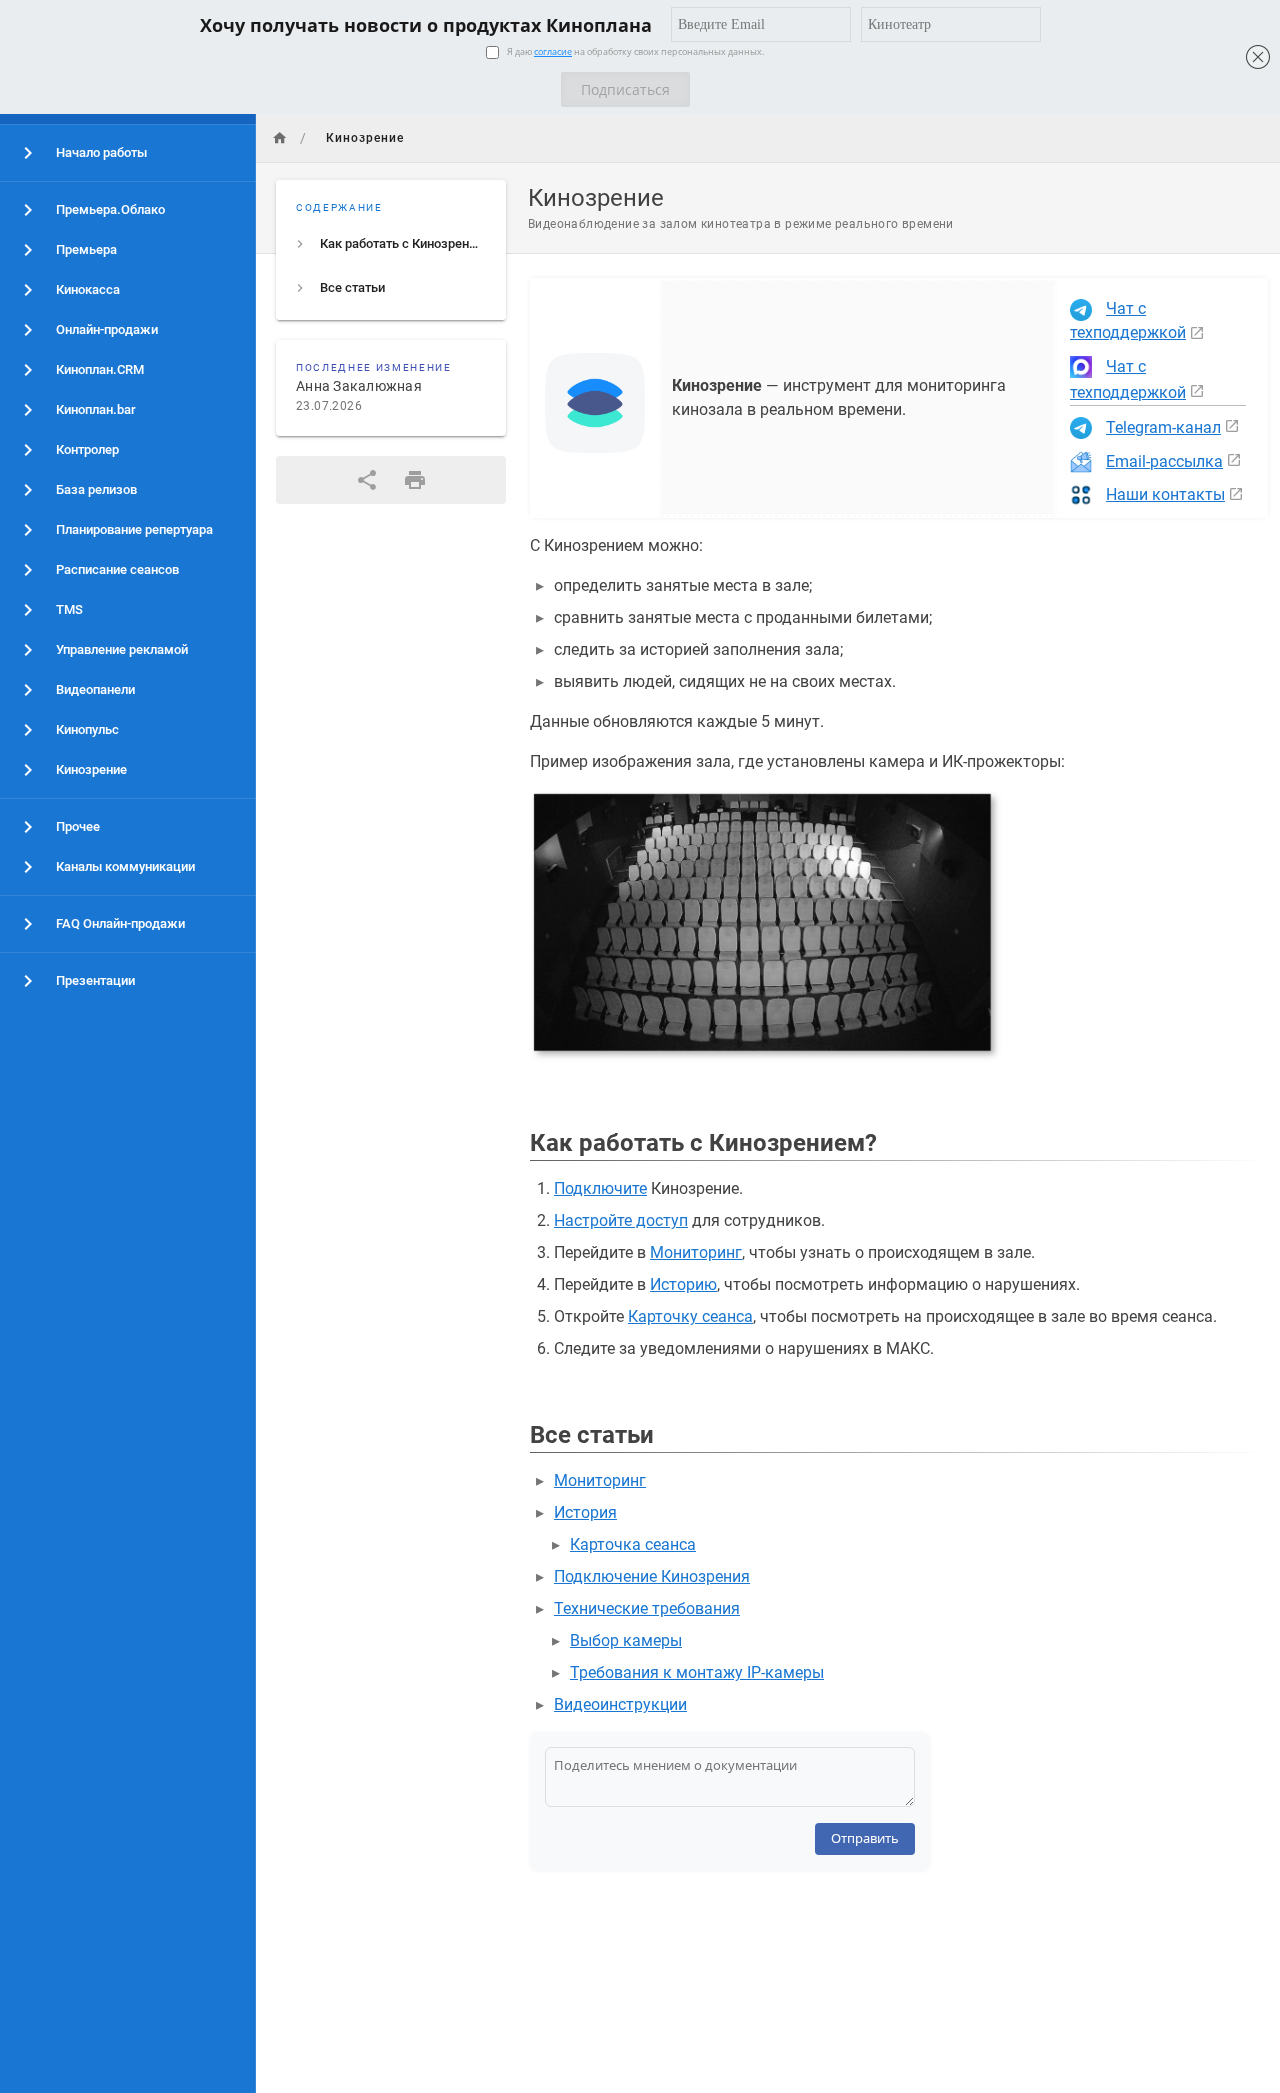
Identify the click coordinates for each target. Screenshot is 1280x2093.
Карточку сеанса (690, 1316)
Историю (683, 1284)
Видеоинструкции (620, 1704)
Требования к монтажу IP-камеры (697, 1672)
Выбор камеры (626, 1640)
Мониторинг (696, 1252)
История (585, 1512)
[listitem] (391, 244)
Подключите (600, 1188)
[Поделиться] (367, 480)
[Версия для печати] (415, 480)
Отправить (865, 1838)
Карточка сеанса (633, 1544)
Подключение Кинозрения (652, 1576)
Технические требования (647, 1608)
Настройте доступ (621, 1220)
